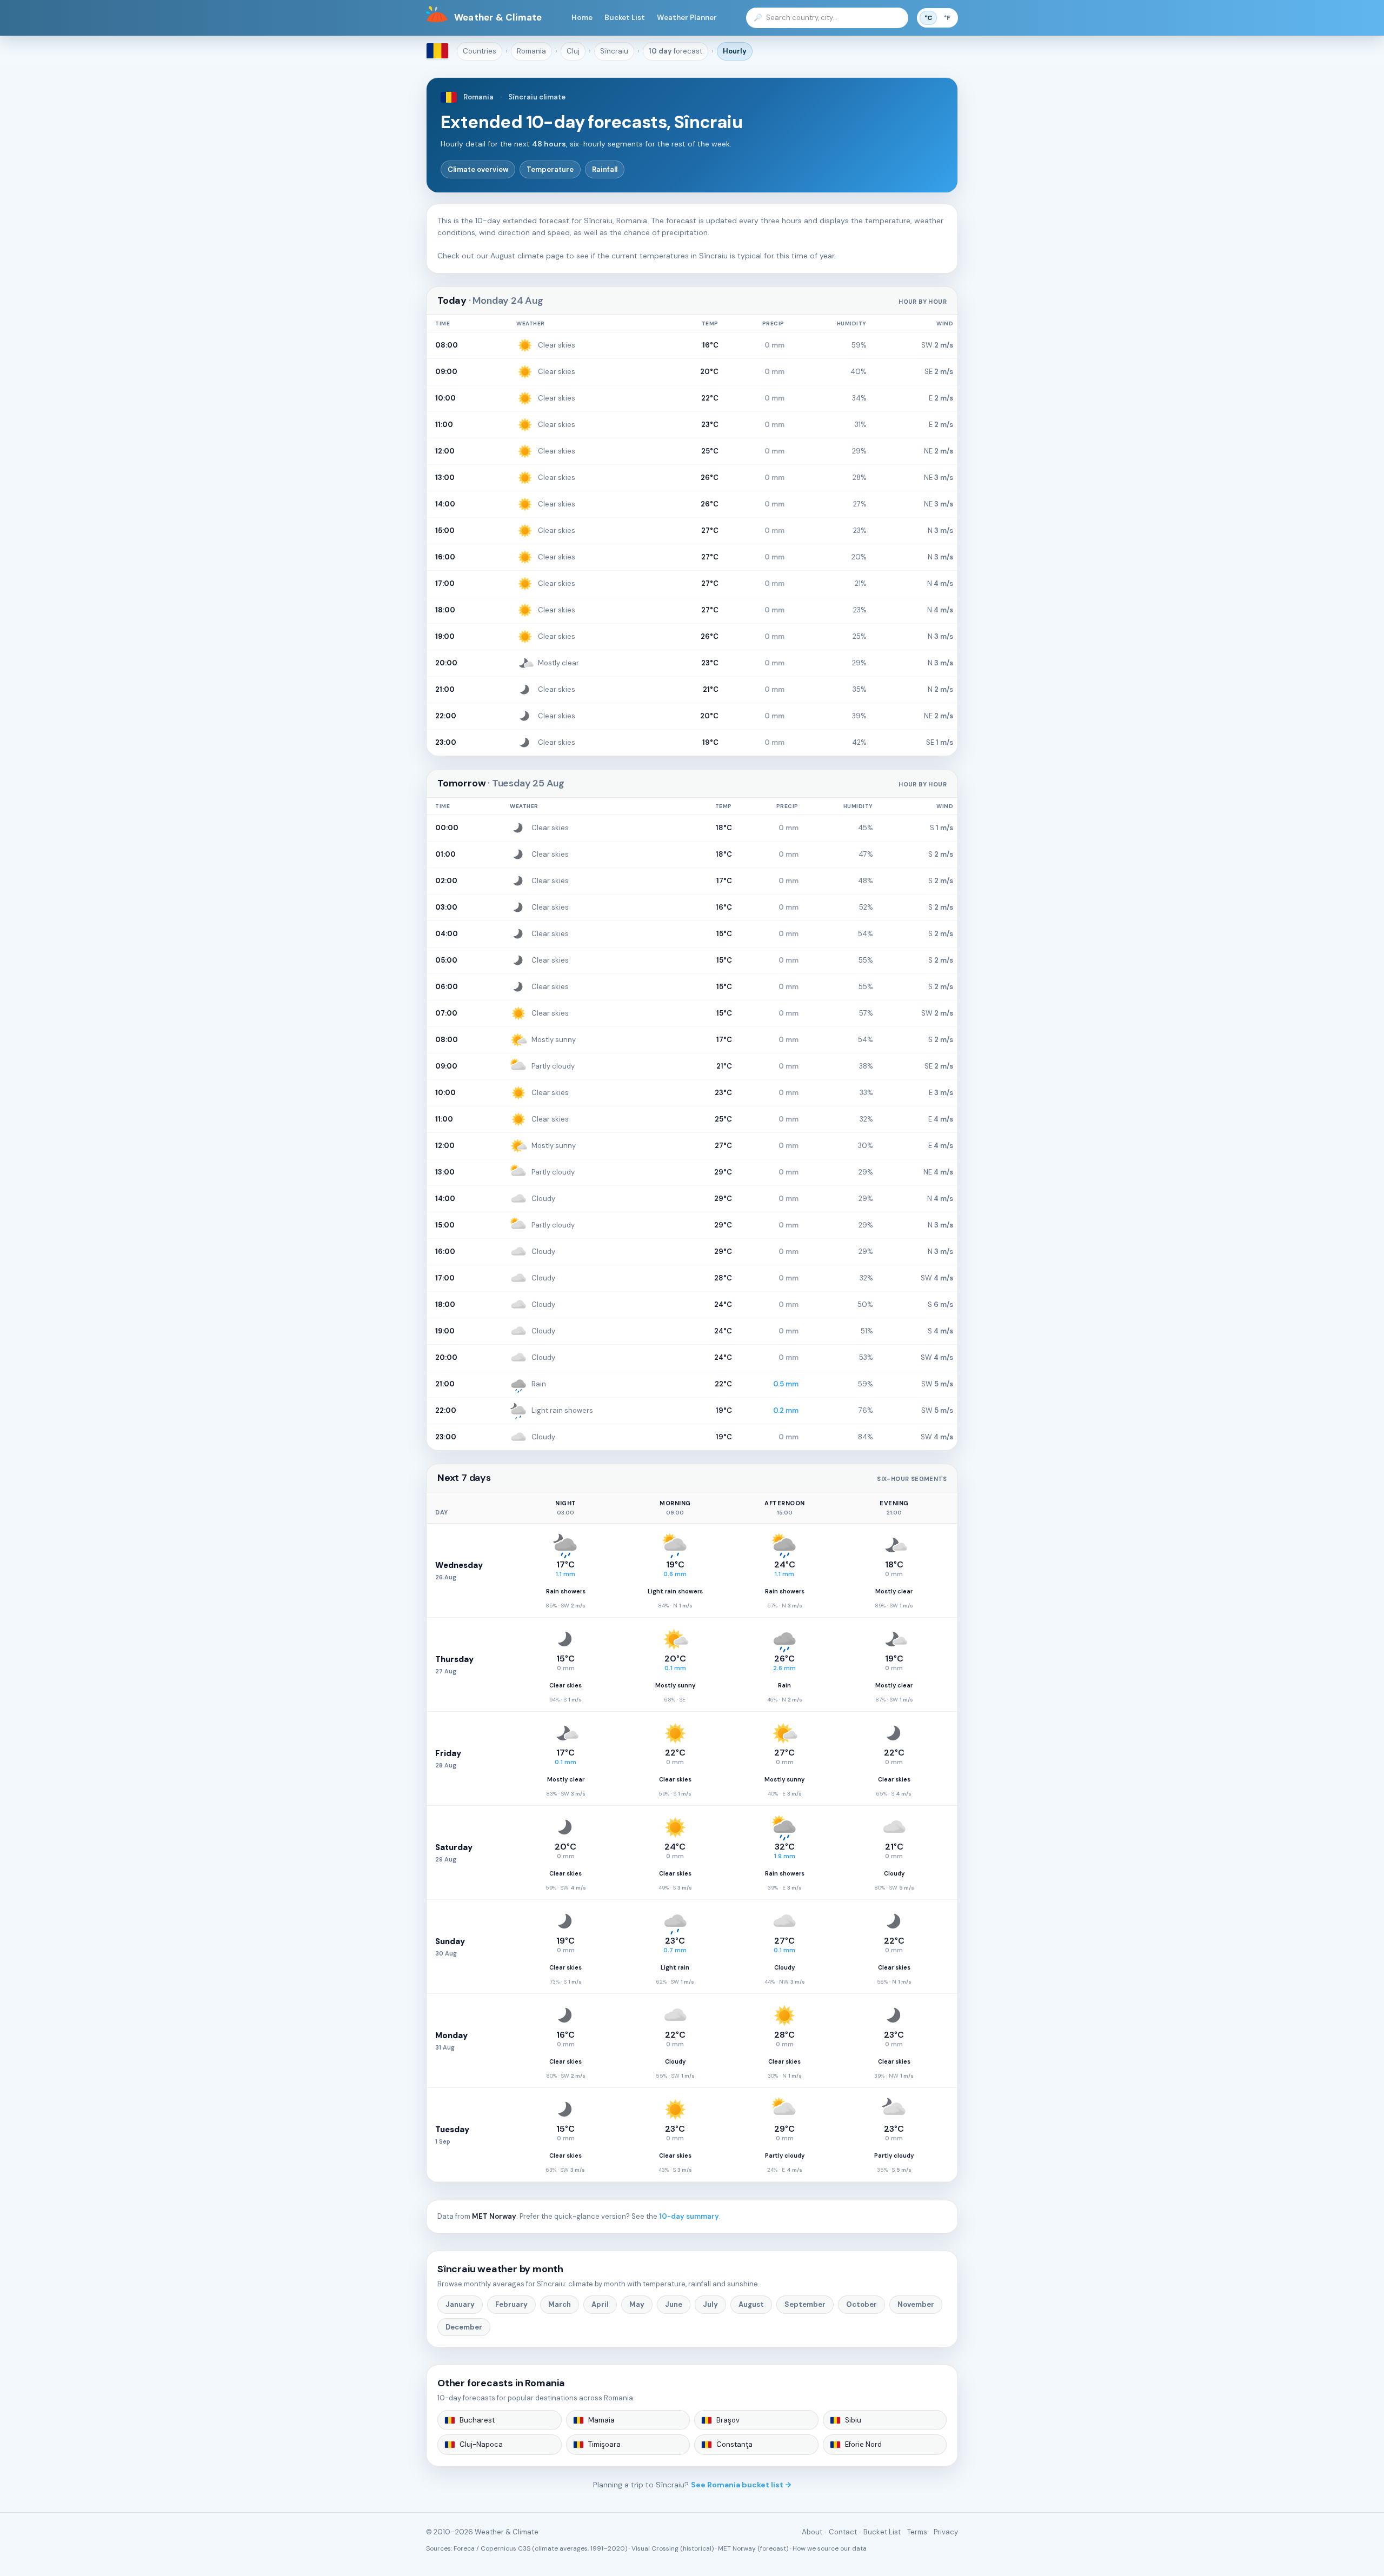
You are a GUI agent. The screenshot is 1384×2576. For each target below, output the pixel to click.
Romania (531, 51)
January (460, 2304)
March (560, 2304)
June (674, 2304)
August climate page (527, 256)
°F (947, 18)
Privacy (946, 2532)
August (751, 2304)
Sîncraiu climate (537, 97)
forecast (676, 51)
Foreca (464, 2548)
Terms (917, 2532)
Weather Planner (687, 18)
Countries (480, 51)
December (464, 2327)
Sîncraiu (614, 51)
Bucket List (625, 18)
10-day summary (689, 2216)
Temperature (550, 169)
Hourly (735, 51)
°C (928, 18)
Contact (843, 2532)
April (600, 2304)
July (710, 2304)
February (511, 2304)
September (805, 2304)
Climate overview (478, 169)
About (812, 2532)
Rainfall (605, 169)
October (861, 2304)
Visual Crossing (655, 2548)
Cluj (573, 51)
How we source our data (830, 2548)
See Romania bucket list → (741, 2485)
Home (582, 18)
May (637, 2304)
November (916, 2304)
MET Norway (494, 2216)
